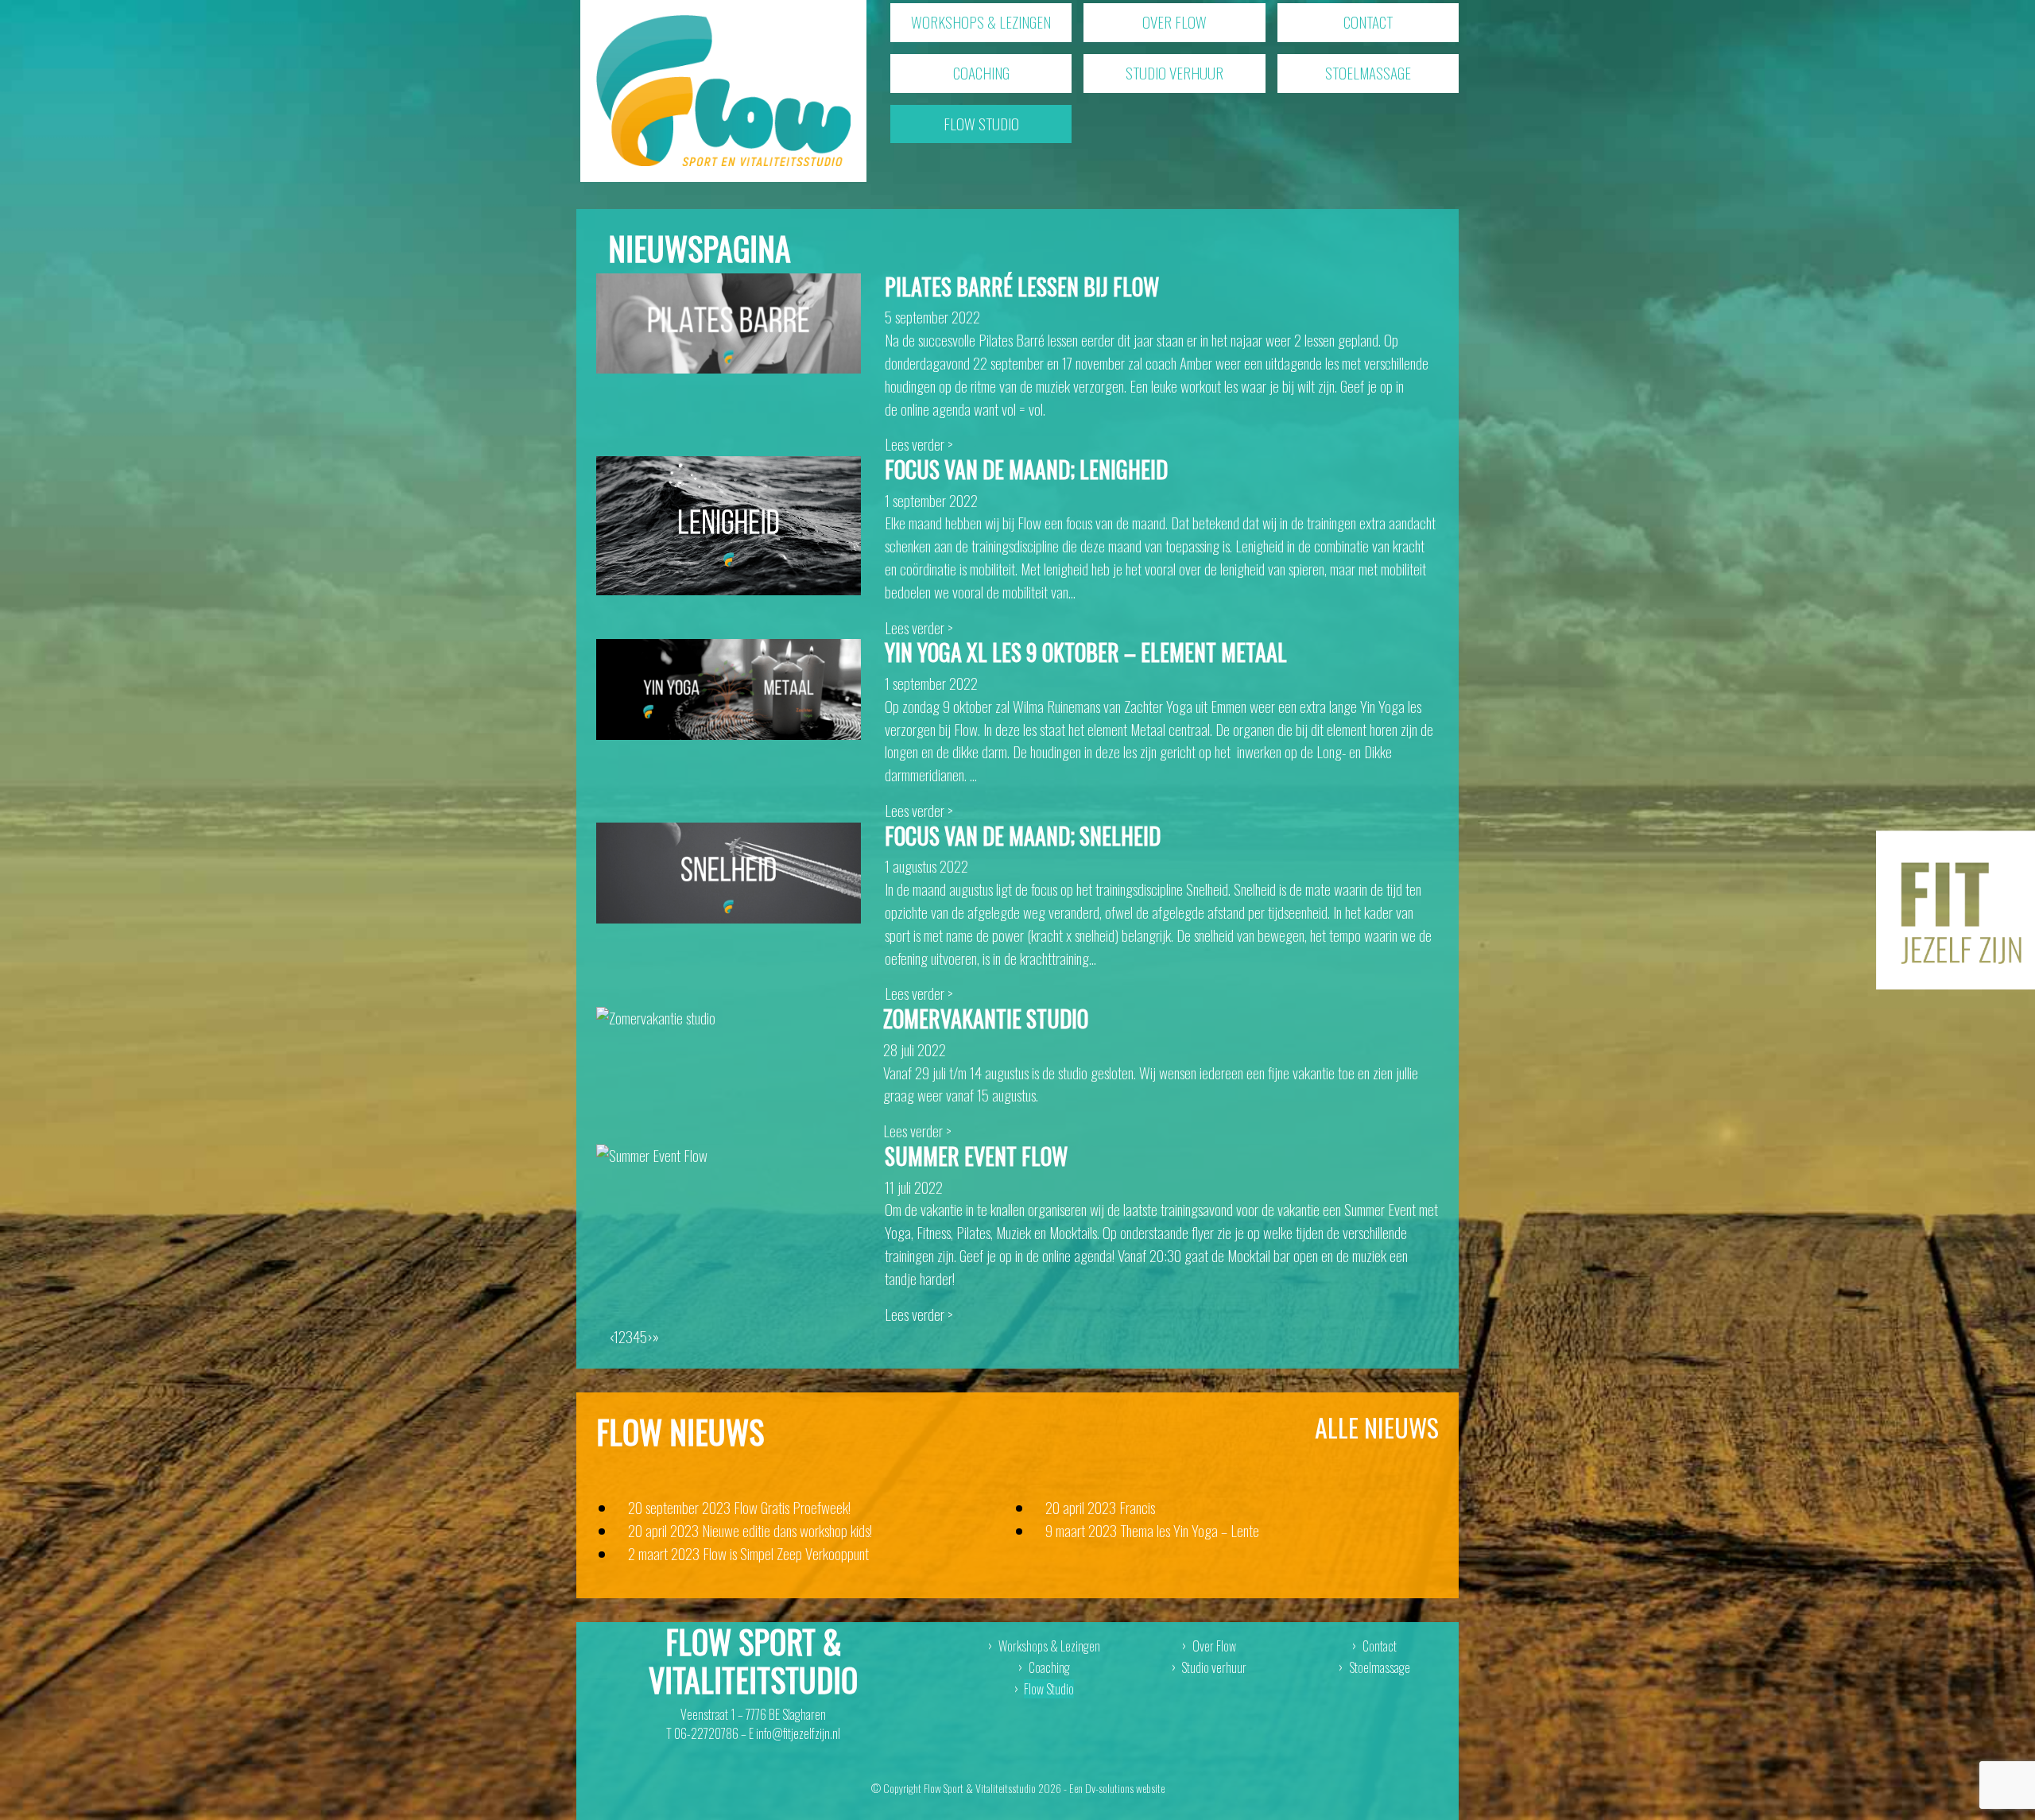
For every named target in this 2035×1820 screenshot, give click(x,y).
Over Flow (1174, 22)
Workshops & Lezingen (981, 22)
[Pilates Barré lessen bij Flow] (729, 321)
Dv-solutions (1109, 1788)
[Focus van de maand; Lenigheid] (729, 523)
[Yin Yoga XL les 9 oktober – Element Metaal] (729, 687)
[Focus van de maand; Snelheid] (729, 871)
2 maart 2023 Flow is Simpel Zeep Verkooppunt (748, 1553)
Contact (1368, 22)
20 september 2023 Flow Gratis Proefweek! (739, 1507)
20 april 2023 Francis (1100, 1507)
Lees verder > (919, 444)
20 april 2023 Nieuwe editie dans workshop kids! (750, 1530)
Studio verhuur (1174, 73)
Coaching (981, 73)
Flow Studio (981, 124)
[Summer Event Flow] (652, 1154)
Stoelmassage (1368, 73)
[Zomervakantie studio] (656, 1016)
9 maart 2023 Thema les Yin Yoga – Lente (1152, 1530)
